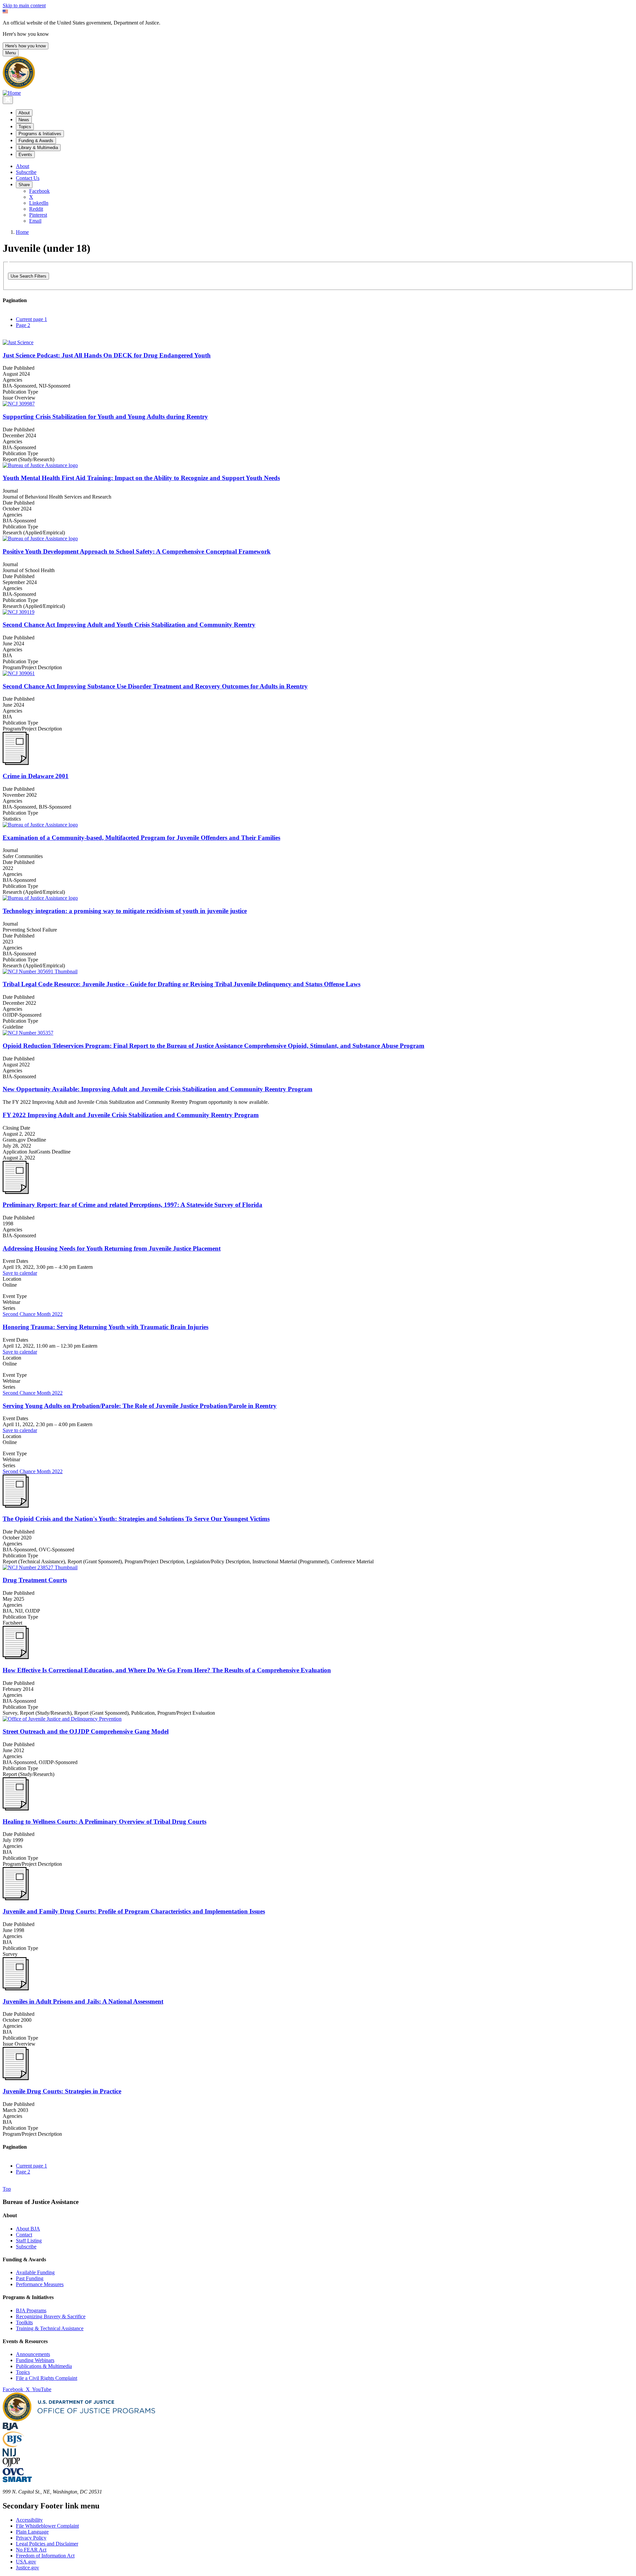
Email (35, 221)
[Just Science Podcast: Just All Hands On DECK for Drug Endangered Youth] (318, 343)
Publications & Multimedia (44, 2366)
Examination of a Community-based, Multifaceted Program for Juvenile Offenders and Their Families (141, 838)
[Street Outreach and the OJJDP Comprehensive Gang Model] (318, 1719)
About (23, 166)
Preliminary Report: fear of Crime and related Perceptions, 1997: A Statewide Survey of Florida (132, 1205)
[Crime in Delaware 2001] (16, 763)
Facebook (39, 191)
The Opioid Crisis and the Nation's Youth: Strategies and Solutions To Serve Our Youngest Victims (136, 1519)
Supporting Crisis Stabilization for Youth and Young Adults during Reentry (105, 417)
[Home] (12, 93)
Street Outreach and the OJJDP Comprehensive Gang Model (86, 1731)
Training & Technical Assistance (50, 2328)
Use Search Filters (28, 276)
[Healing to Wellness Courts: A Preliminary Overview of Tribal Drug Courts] (16, 1809)
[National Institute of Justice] (9, 2455)
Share (24, 185)
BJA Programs (31, 2310)
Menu (11, 53)
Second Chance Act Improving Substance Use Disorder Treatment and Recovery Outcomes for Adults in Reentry (155, 686)
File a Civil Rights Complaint (47, 2378)
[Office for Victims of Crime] (13, 2473)
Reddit (36, 209)
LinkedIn (39, 203)
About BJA (28, 2229)
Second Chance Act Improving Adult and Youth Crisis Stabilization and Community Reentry (129, 625)
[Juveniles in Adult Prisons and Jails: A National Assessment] (16, 1988)
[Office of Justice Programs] (19, 87)
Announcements (33, 2354)
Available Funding (35, 2272)
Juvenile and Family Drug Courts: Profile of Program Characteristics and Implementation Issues (134, 1911)
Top (7, 2189)
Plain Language (32, 2532)
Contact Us (28, 178)
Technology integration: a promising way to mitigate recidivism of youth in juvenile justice (125, 911)
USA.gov (26, 2562)
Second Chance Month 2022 (33, 1314)
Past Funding (30, 2278)
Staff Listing (29, 2241)
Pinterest (38, 215)
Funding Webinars (35, 2360)
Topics (23, 2372)
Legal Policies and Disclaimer (47, 2544)
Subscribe (26, 172)
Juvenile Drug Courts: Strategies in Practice (62, 2091)
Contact (24, 2235)
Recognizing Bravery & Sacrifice (51, 2316)
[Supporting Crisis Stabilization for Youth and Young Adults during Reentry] (318, 404)
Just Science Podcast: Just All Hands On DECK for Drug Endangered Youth (107, 355)
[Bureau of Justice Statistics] (13, 2445)
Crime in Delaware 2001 (36, 776)
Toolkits (24, 2322)
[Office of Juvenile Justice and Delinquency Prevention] (11, 2465)
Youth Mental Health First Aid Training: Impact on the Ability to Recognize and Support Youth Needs (141, 478)
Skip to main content (24, 5)
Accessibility (29, 2520)
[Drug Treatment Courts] (318, 1568)
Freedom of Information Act (45, 2556)
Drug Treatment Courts (35, 1580)
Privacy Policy (31, 2538)
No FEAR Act (31, 2550)
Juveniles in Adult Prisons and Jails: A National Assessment (83, 2001)
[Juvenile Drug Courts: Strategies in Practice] (16, 2078)
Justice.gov (27, 2568)
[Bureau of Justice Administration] (10, 2428)
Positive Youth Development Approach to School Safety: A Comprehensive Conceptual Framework (137, 551)
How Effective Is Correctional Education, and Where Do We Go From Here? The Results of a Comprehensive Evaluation (167, 1670)
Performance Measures (40, 2284)
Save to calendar (20, 1273)
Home (22, 232)
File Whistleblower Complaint (47, 2526)
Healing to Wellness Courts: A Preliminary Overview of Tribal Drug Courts (105, 1822)
